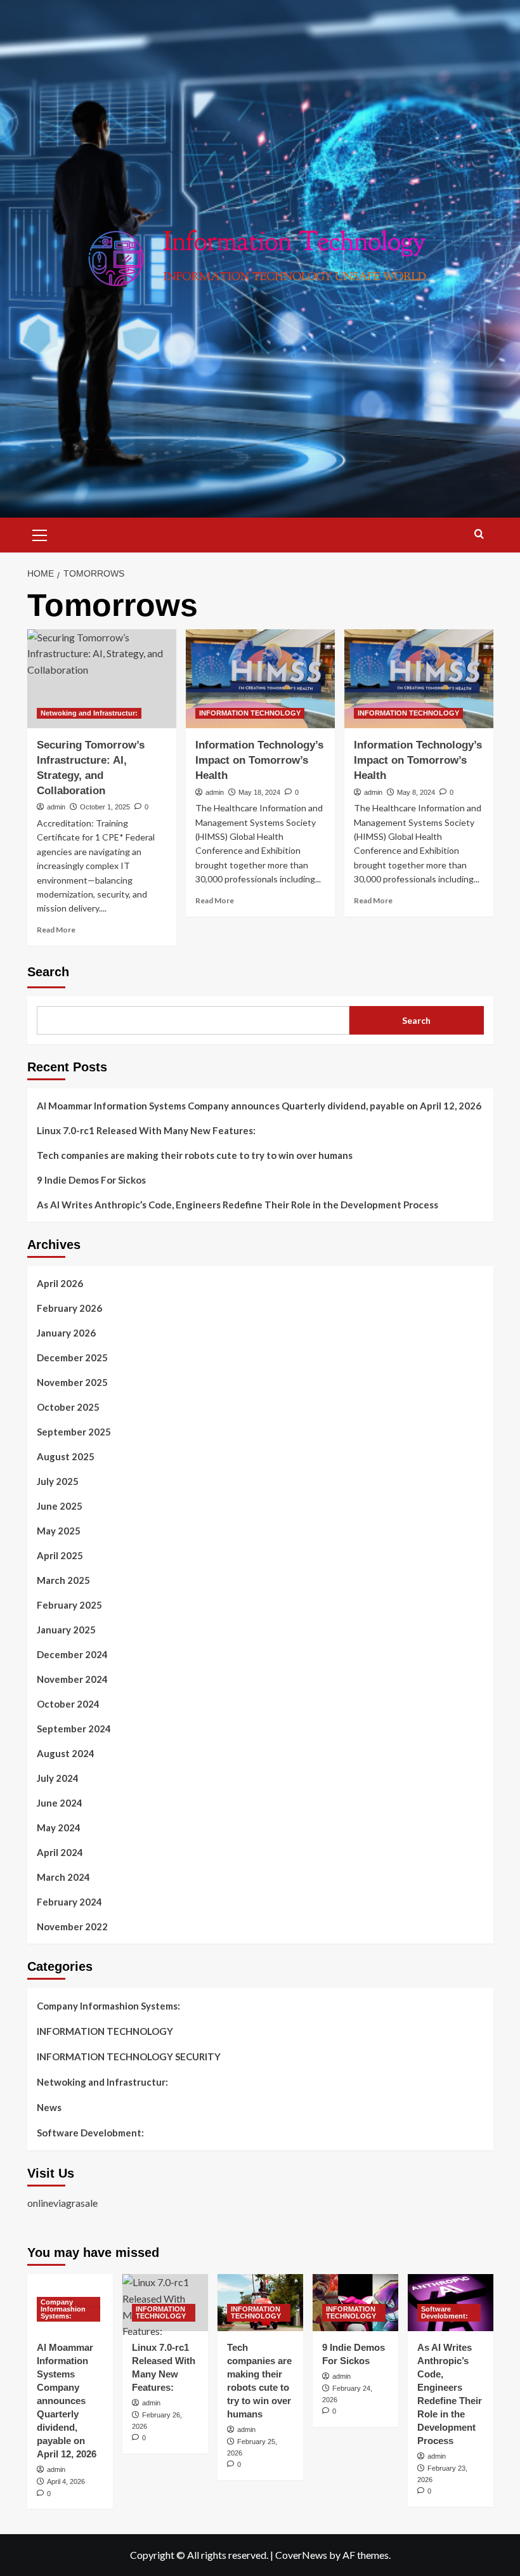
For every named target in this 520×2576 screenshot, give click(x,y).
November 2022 (72, 1926)
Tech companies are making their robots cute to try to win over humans (195, 1155)
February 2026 (69, 1308)
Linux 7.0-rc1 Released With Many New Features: (146, 1130)
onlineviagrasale (62, 2203)
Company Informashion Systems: (108, 2006)
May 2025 (59, 1531)
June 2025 (60, 1506)
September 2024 (74, 1729)
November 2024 (72, 1679)
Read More (56, 930)
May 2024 (59, 1827)
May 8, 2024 (416, 792)
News (49, 2107)
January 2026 (66, 1333)
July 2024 (58, 1778)
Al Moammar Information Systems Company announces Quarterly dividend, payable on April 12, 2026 (259, 1106)
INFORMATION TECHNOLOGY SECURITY (129, 2056)
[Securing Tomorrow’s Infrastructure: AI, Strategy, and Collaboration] (102, 679)
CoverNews (301, 2555)
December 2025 (72, 1357)
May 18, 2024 (259, 792)
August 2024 (66, 1753)
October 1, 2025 (105, 807)
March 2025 (63, 1580)
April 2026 (60, 1283)
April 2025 (60, 1555)
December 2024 (72, 1654)
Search (48, 972)
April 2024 (60, 1852)
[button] (40, 533)
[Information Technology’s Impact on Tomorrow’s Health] (260, 679)
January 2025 (66, 1630)
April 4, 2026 (66, 2481)
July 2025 (58, 1481)
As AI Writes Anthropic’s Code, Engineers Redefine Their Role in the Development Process (237, 1205)
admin (56, 807)
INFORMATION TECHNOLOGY (250, 713)
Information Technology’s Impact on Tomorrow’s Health (259, 760)
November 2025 (72, 1382)
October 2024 (68, 1704)
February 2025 (69, 1605)
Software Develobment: (90, 2133)
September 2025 (74, 1432)
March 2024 (63, 1877)
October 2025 (68, 1407)
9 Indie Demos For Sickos (91, 1180)
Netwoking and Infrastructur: (89, 713)
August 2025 (66, 1456)
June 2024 (60, 1803)
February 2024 (69, 1902)
